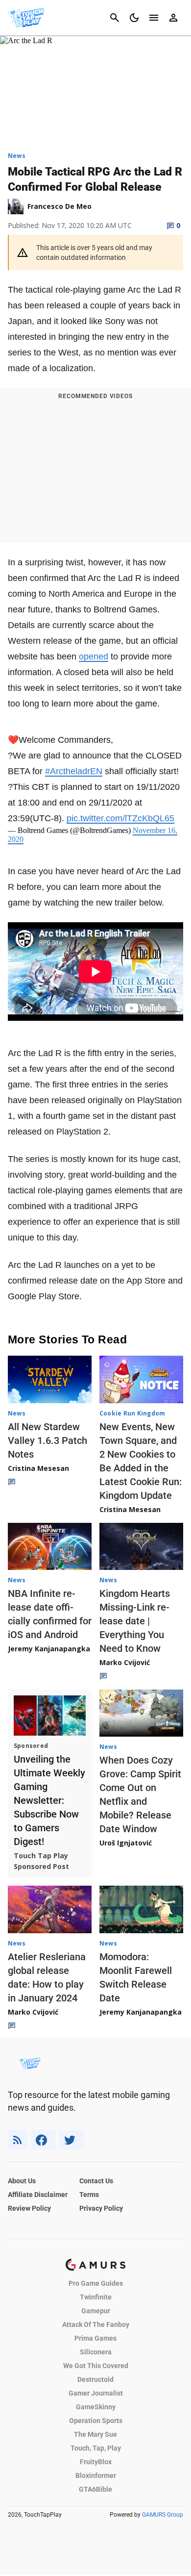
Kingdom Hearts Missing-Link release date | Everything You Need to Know (135, 1621)
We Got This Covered (96, 2366)
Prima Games (95, 2338)
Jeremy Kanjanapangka (49, 1649)
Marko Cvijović (125, 1662)
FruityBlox (96, 2462)
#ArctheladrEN (74, 771)
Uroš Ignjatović (126, 1843)
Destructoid (95, 2379)
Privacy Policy (101, 2208)
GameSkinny (96, 2407)
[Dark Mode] (134, 18)
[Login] (173, 18)
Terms (89, 2195)
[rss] (18, 2140)
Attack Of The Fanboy (96, 2324)
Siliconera (96, 2352)
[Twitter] (72, 2140)
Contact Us (96, 2181)
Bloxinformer (96, 2475)
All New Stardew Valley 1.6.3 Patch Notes (48, 1440)
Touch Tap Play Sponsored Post (41, 1861)
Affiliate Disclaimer (38, 2195)
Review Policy (29, 2208)
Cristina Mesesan (38, 1468)
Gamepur (96, 2311)
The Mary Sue (95, 2434)
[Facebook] (43, 2140)
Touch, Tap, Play (96, 2448)
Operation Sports (96, 2421)
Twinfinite (96, 2297)
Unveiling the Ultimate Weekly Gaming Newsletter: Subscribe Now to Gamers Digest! (49, 1800)
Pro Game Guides (96, 2283)
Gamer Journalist (96, 2393)
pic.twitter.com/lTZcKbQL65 (120, 818)
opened (94, 657)
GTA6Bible (95, 2489)
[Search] (115, 18)
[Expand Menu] (154, 18)
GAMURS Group (163, 2515)
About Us (22, 2181)
